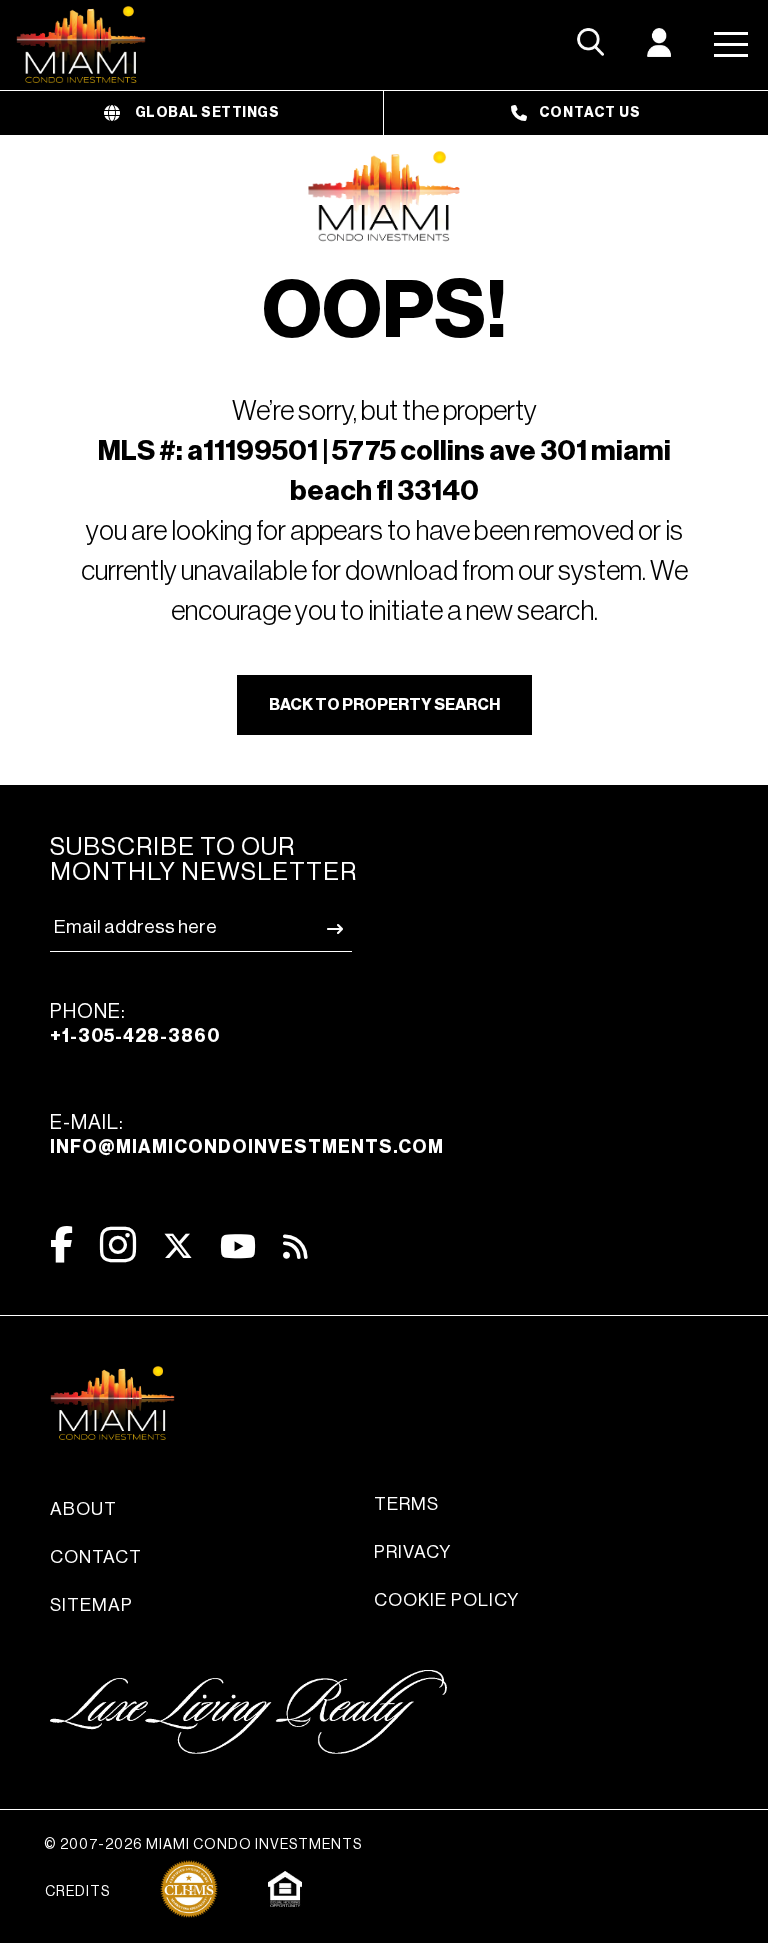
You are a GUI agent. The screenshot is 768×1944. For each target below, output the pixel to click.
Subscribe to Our (203, 860)
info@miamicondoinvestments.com (247, 1147)
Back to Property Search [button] (384, 705)
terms (406, 1504)
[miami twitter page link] (178, 1246)
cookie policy (446, 1600)
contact (96, 1557)
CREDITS (77, 1892)
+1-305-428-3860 (135, 1036)
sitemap (91, 1605)
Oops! (384, 312)
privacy (412, 1552)
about (83, 1509)
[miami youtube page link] (238, 1246)
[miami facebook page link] (61, 1244)
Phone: (135, 1023)
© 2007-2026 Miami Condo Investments (203, 1845)
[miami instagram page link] (118, 1244)
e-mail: (247, 1134)
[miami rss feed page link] (295, 1245)
